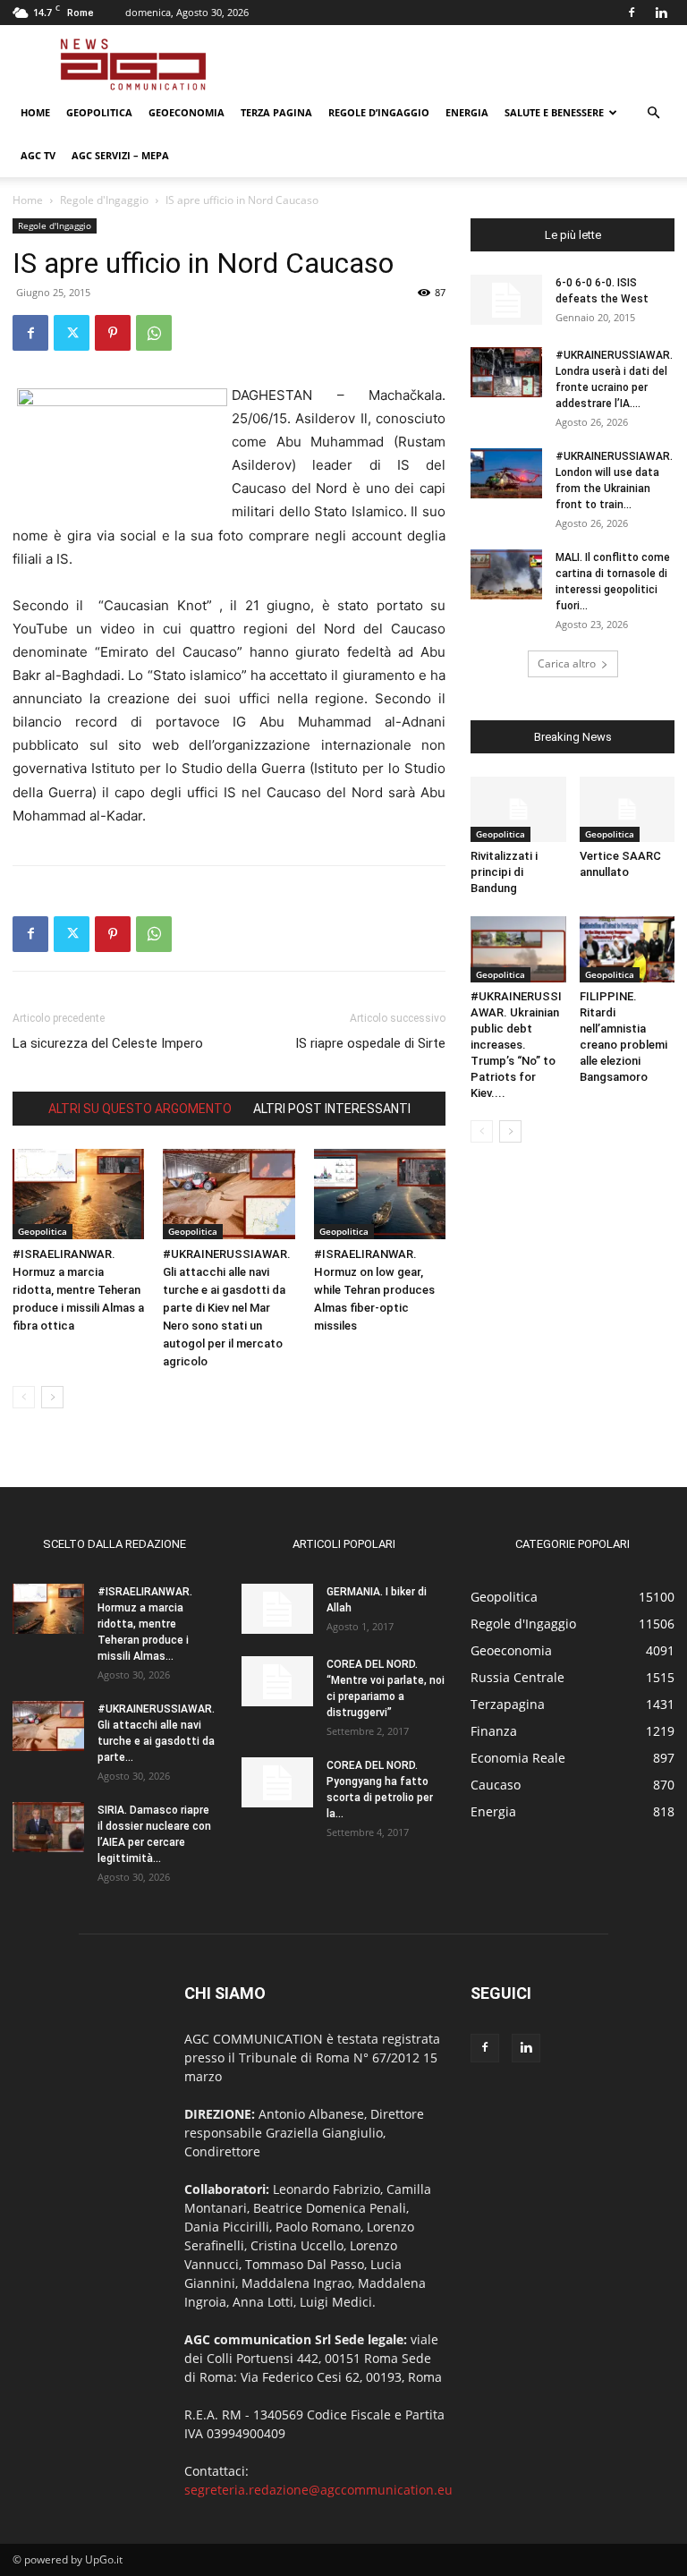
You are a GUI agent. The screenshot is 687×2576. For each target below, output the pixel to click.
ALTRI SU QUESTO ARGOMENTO (140, 1109)
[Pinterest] (113, 333)
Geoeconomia (187, 112)
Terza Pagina (276, 112)
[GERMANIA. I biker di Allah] (277, 1609)
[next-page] (52, 1397)
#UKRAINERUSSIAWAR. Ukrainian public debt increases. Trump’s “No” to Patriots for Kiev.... (516, 1045)
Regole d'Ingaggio (104, 200)
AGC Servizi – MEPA (120, 155)
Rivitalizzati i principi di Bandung (504, 872)
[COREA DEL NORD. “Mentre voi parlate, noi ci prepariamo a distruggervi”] (277, 1681)
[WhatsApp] (154, 333)
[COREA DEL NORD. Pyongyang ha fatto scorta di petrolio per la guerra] (277, 1782)
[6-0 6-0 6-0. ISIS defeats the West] (506, 300)
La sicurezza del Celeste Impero (108, 1043)
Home (35, 112)
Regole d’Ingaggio (379, 112)
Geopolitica (99, 112)
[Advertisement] (464, 64)
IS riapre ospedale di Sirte (370, 1043)
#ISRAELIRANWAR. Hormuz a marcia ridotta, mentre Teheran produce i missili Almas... (145, 1624)
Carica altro (567, 663)
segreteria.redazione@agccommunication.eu (318, 2490)
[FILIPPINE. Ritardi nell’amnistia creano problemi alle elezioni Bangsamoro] (628, 949)
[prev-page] (24, 1397)
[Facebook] (632, 13)
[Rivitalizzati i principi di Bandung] (518, 809)
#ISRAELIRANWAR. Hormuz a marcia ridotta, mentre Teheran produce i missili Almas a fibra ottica (78, 1290)
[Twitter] (72, 333)
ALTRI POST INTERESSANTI (332, 1109)
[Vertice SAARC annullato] (628, 809)
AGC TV (38, 155)
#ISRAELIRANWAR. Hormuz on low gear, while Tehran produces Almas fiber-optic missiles (374, 1290)
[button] (653, 113)
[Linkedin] (661, 13)
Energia (467, 112)
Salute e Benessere (554, 112)
